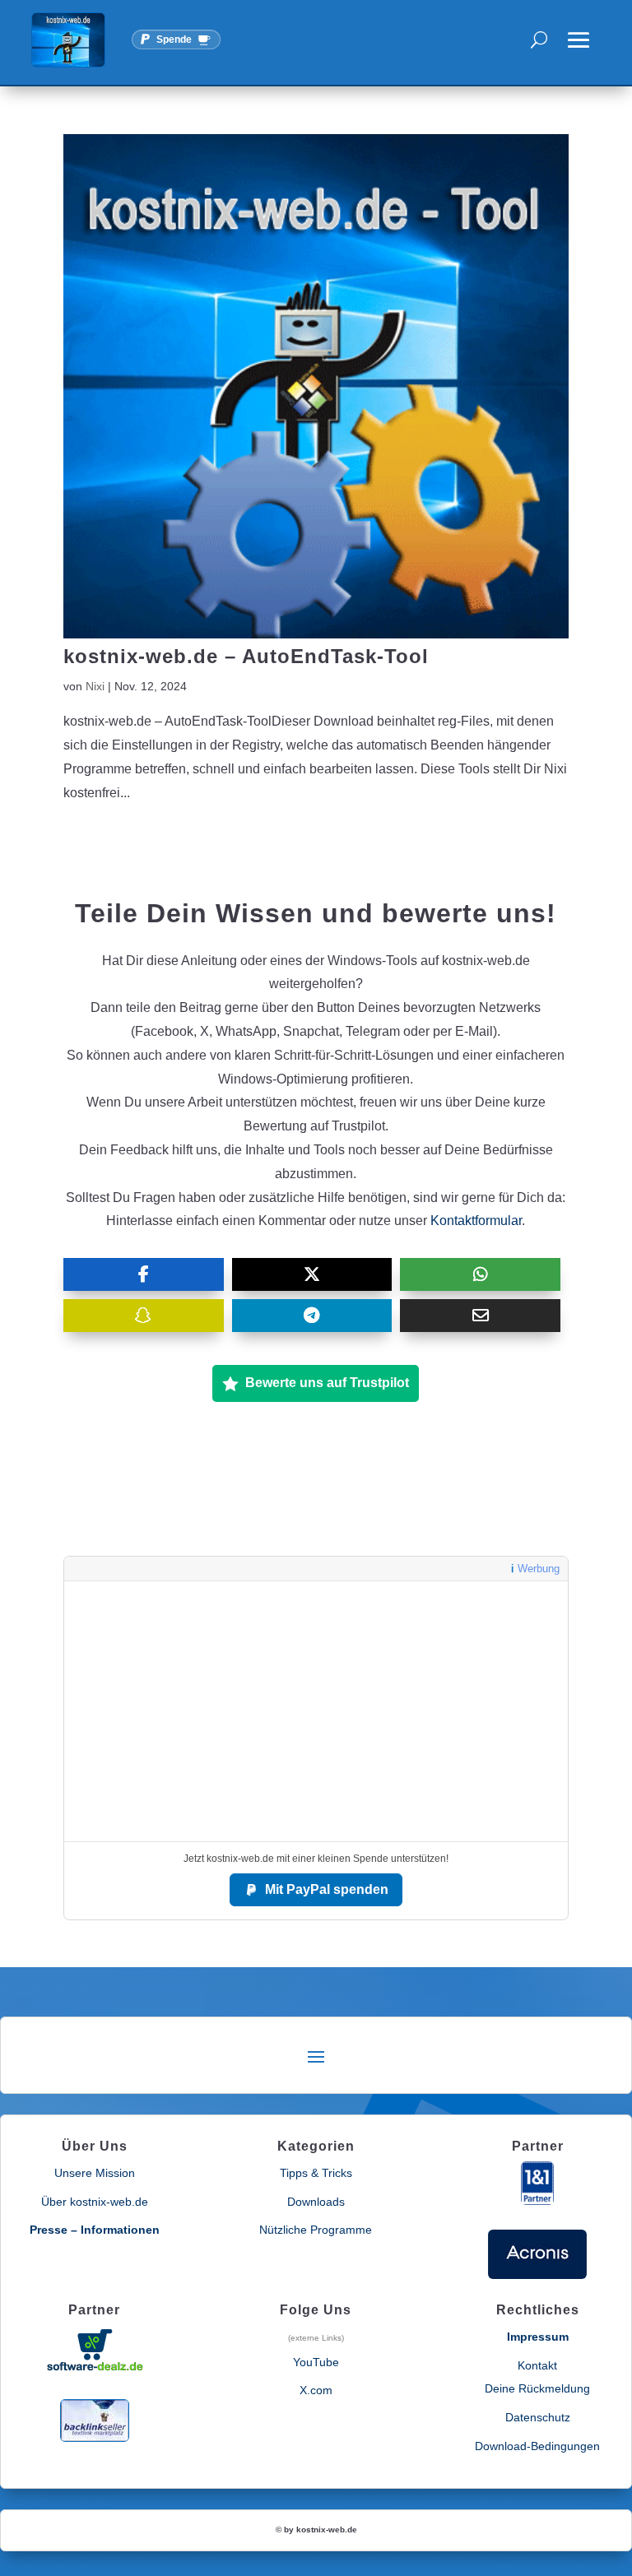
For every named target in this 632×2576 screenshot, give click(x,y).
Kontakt (537, 2365)
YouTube (316, 2362)
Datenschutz (538, 2417)
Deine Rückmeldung (537, 2388)
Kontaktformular (476, 1221)
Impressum (538, 2337)
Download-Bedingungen (537, 2446)
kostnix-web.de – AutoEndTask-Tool (246, 656)
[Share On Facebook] (144, 1274)
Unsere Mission (95, 2173)
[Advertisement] (316, 1711)
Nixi (95, 686)
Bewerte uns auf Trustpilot (327, 1383)
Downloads (316, 2202)
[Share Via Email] (480, 1316)
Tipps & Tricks (316, 2173)
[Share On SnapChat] (144, 1316)
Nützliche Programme (316, 2230)
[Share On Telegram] (312, 1316)
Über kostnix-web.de (95, 2202)
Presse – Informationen (95, 2230)
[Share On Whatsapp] (480, 1274)
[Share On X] (312, 1274)
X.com (316, 2390)
